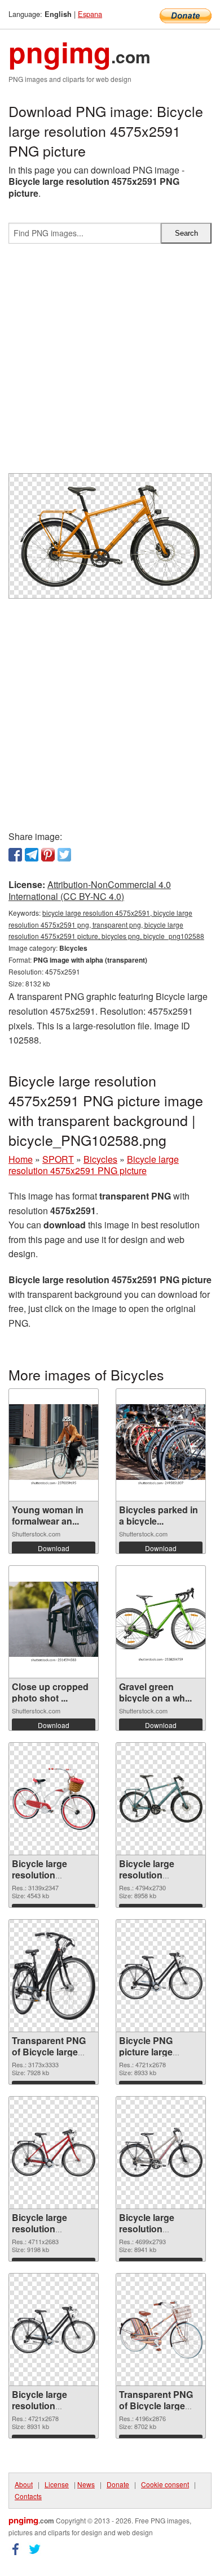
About (24, 2484)
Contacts (28, 2496)
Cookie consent (165, 2484)
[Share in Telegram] (32, 855)
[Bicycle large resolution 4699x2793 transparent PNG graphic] (161, 2152)
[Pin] (48, 855)
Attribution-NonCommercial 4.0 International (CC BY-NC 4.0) (90, 890)
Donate (118, 2484)
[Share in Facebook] (15, 855)
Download (54, 1548)
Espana (90, 14)
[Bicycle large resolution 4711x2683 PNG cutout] (54, 2153)
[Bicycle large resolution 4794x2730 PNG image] (161, 1799)
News (86, 2484)
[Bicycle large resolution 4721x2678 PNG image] (54, 2330)
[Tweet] (64, 855)
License (57, 2484)
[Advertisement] (110, 363)
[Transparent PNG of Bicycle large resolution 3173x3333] (54, 1976)
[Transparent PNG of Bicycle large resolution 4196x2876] (161, 2329)
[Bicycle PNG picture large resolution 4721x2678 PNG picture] (161, 1976)
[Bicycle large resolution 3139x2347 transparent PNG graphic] (54, 1799)
